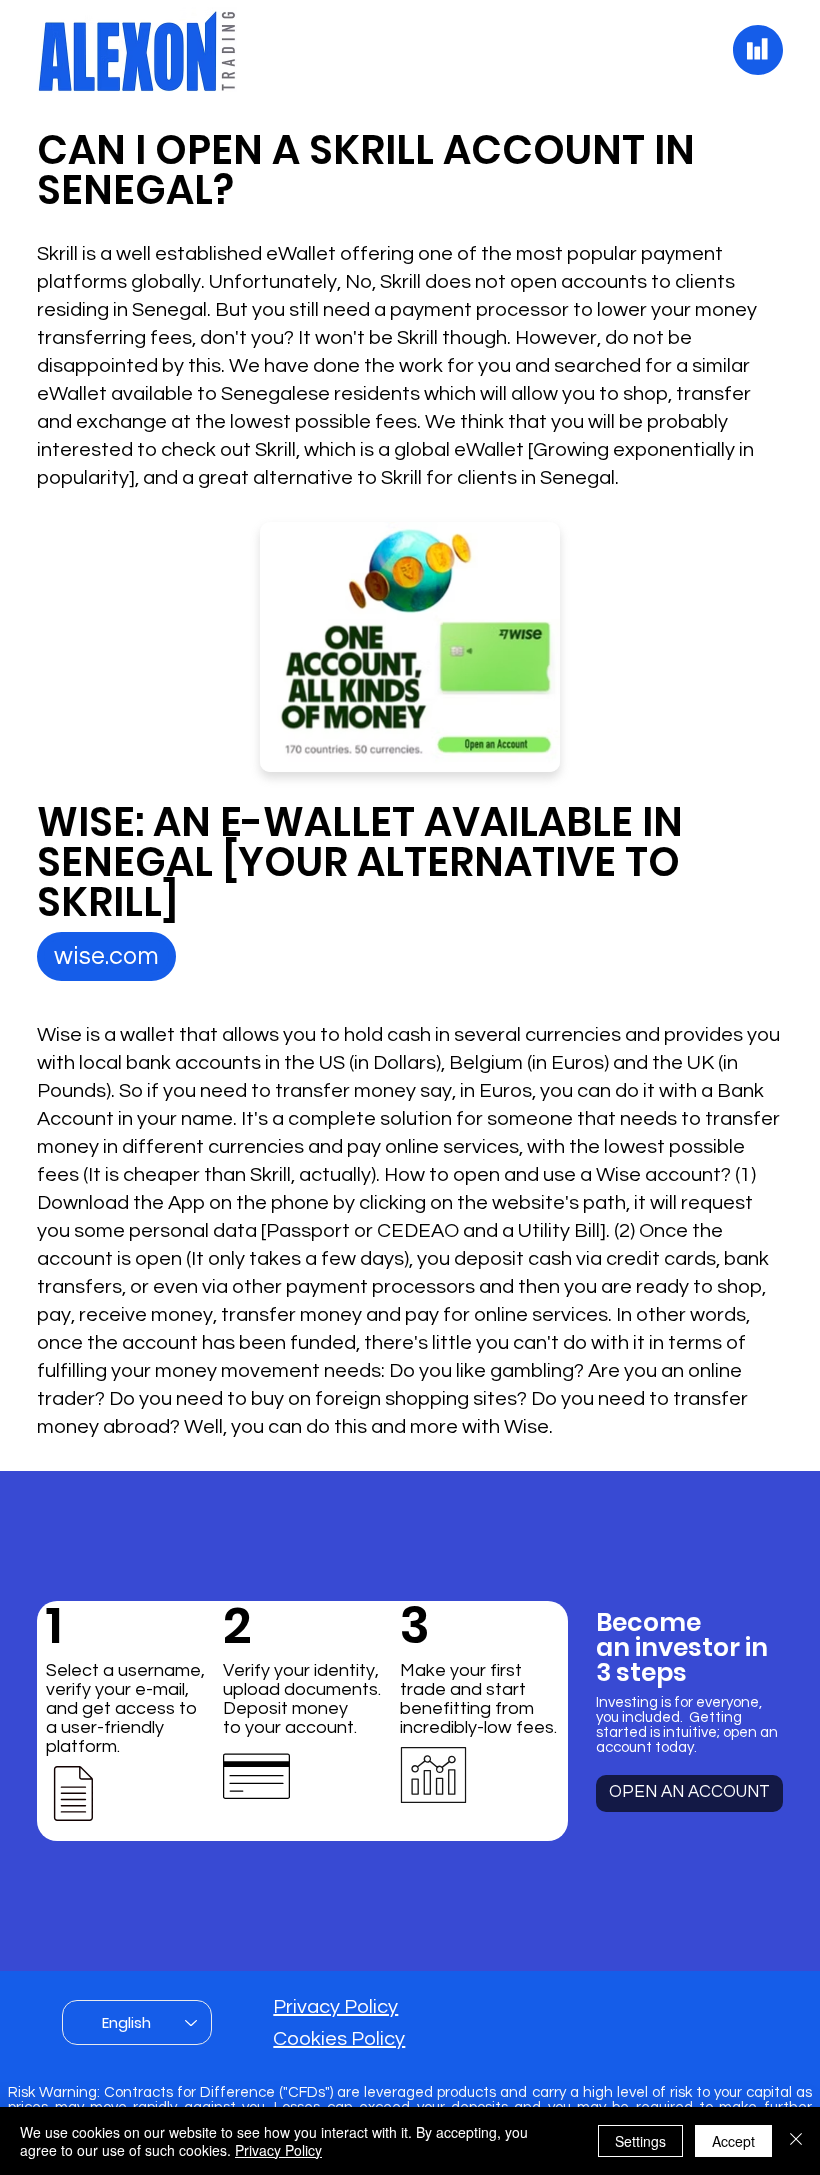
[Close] (796, 2141)
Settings (640, 2141)
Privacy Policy (335, 2007)
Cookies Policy (339, 2039)
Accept (733, 2141)
